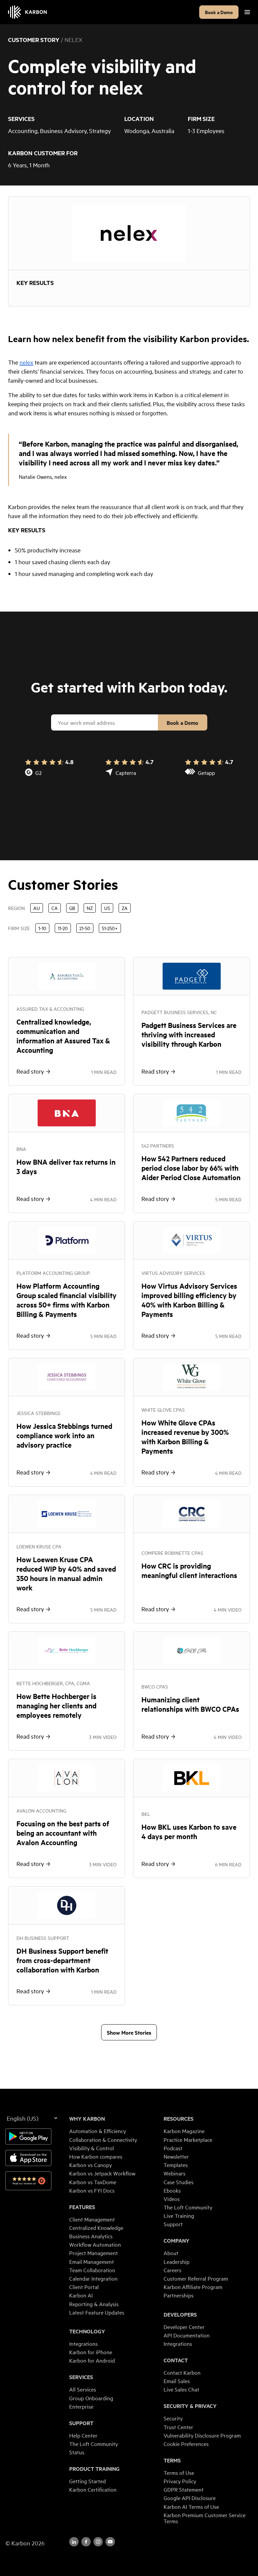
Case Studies (179, 2182)
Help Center (83, 2435)
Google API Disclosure (190, 2498)
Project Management (94, 2253)
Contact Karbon (182, 2372)
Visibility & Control (92, 2148)
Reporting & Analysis (94, 2304)
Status (77, 2452)
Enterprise (81, 2406)
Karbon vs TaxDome (93, 2182)
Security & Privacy (190, 2406)
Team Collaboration (92, 2270)
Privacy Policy (180, 2481)
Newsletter (176, 2156)
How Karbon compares (96, 2156)
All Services (83, 2389)
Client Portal (84, 2287)
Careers (173, 2270)
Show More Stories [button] (129, 2032)
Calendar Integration (93, 2278)
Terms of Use (179, 2473)
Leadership (177, 2261)
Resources (179, 2119)
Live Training (179, 2215)
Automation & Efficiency (98, 2131)
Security (173, 2418)
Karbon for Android (92, 2360)
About (171, 2253)
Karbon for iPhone (91, 2352)
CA (55, 908)
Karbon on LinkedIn (74, 2542)
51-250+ (110, 928)
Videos (172, 2199)
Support (81, 2423)
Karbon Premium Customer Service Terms (205, 2518)
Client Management (92, 2219)
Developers (180, 2315)
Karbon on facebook (86, 2542)
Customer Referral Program (196, 2278)
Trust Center (178, 2427)
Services (81, 2377)
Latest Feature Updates (97, 2312)
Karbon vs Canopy (91, 2165)
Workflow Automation (95, 2244)
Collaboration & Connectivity (103, 2139)
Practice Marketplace (188, 2139)
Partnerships (179, 2295)
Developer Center (184, 2327)
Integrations (83, 2343)
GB (72, 908)
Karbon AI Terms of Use (191, 2506)
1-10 (42, 928)
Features (82, 2207)
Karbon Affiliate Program (193, 2287)
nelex (26, 362)
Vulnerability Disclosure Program (202, 2435)
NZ (90, 908)
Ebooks (172, 2190)
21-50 (85, 928)
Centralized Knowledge (96, 2228)
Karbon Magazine (184, 2131)
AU (37, 908)
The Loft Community (94, 2444)
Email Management (92, 2261)
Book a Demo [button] (219, 12)
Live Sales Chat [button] (181, 2389)
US (107, 908)
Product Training (94, 2469)
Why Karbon (87, 2119)
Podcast (173, 2148)
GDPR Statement (184, 2489)
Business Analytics (91, 2236)
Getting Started (88, 2481)
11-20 (63, 928)
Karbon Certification (93, 2489)
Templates (176, 2165)
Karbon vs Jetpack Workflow (102, 2173)
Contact (176, 2360)
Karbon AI (81, 2295)
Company (177, 2241)
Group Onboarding (91, 2398)
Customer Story (34, 40)
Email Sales (177, 2381)
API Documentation (187, 2335)
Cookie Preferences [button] (186, 2444)
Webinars (175, 2173)
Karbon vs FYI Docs (92, 2190)
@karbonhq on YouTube (98, 2542)
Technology (87, 2331)
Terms (172, 2460)
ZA (125, 908)
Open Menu (247, 12)
